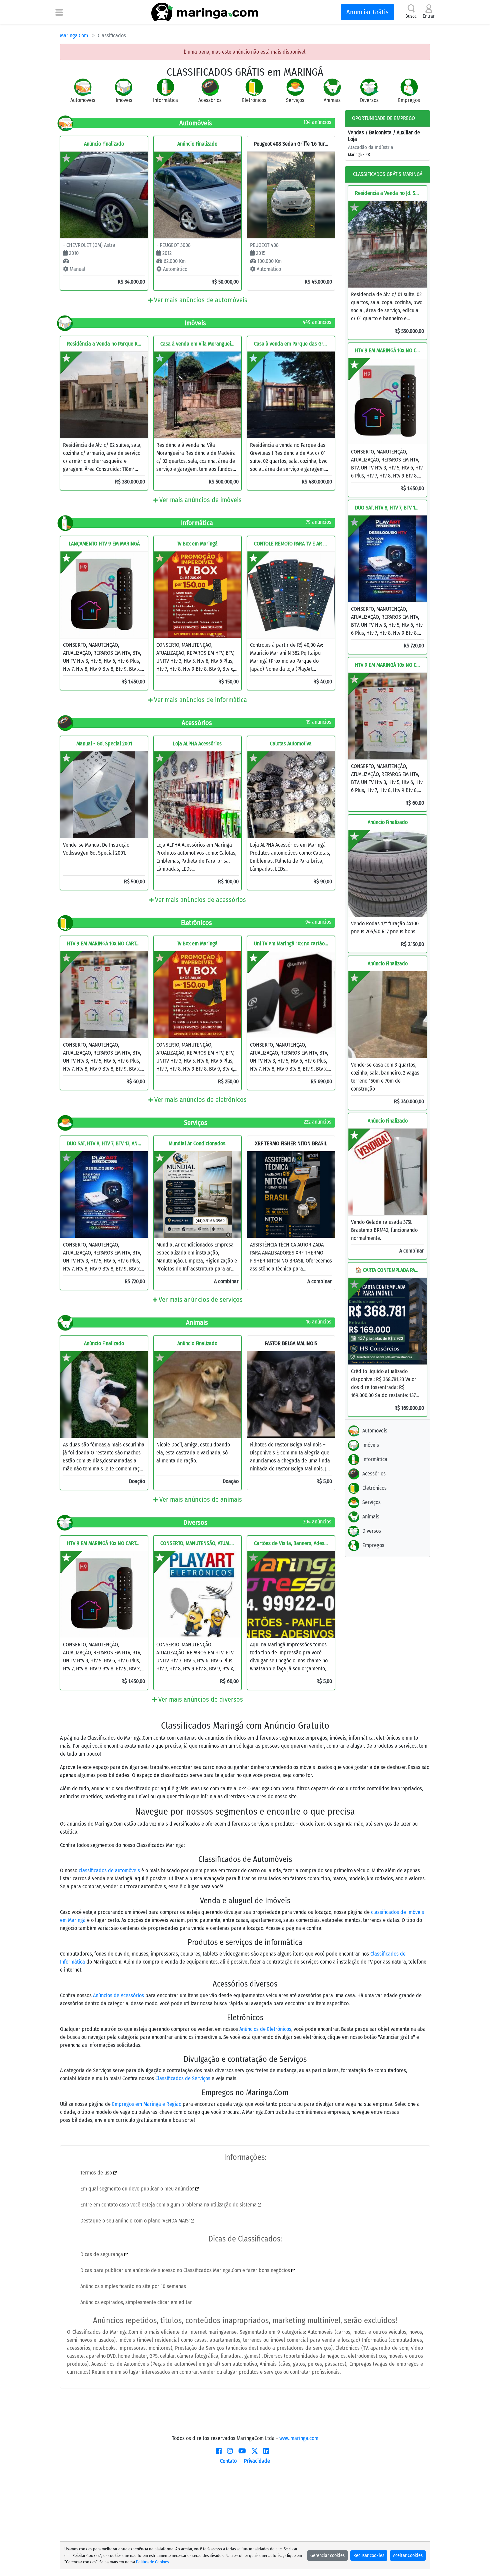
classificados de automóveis (109, 1870)
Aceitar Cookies (408, 2556)
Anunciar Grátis (367, 12)
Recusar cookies (369, 2556)
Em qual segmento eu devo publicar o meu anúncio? (138, 2189)
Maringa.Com (74, 35)
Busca (411, 16)
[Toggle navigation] (59, 12)
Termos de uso (97, 2173)
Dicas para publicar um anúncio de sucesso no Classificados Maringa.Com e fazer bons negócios (186, 2270)
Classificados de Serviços (183, 2078)
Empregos (373, 1545)
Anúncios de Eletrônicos (265, 2029)
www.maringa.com (299, 2438)
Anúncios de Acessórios (118, 1995)
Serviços (371, 1502)
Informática (375, 1459)
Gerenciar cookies (327, 2556)
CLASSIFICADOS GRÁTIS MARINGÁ (388, 174)
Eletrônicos (374, 1488)
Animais (371, 1517)
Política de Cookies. (153, 2562)
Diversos (372, 1531)
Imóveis (371, 1445)
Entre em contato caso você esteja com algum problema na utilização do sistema (169, 2205)
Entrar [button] (429, 16)
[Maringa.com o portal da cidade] (205, 12)
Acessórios (374, 1474)
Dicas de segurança (102, 2254)
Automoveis (375, 1431)
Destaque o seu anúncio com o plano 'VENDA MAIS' (136, 2221)
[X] (255, 2451)
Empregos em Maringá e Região (147, 2104)
